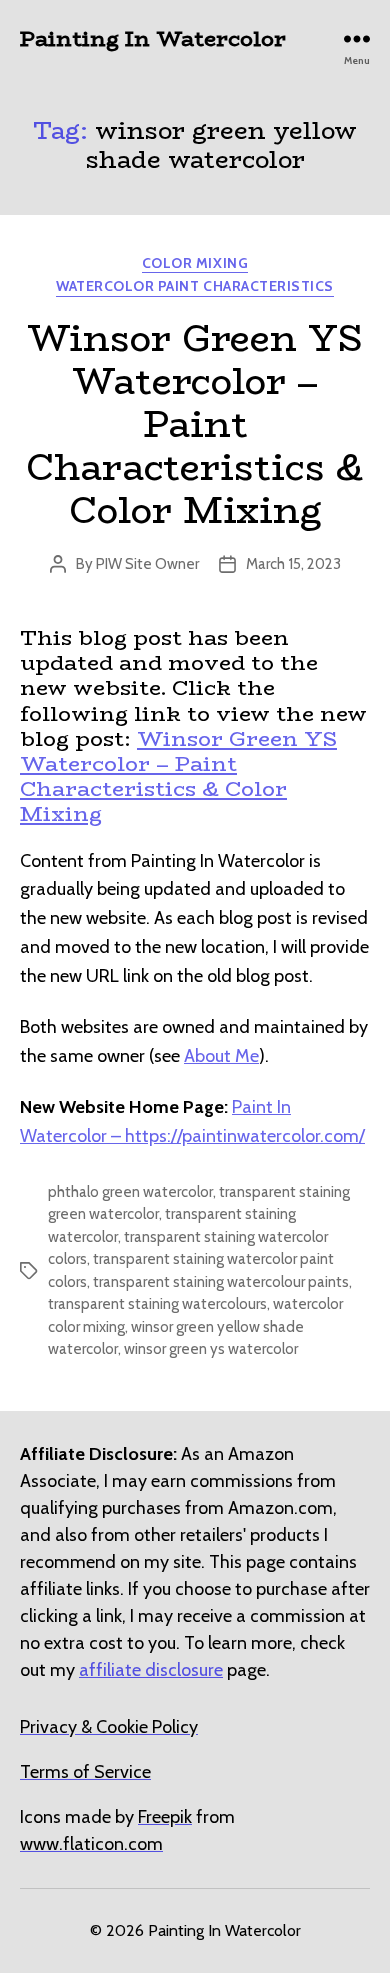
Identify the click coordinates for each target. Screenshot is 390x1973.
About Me (221, 1056)
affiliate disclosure (151, 1670)
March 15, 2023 (293, 564)
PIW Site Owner (147, 564)
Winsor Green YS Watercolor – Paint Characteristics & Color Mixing (195, 424)
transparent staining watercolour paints (221, 1282)
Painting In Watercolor (153, 38)
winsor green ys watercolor (211, 1349)
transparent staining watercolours (157, 1304)
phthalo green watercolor (130, 1192)
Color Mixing (195, 263)
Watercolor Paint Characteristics (194, 286)
